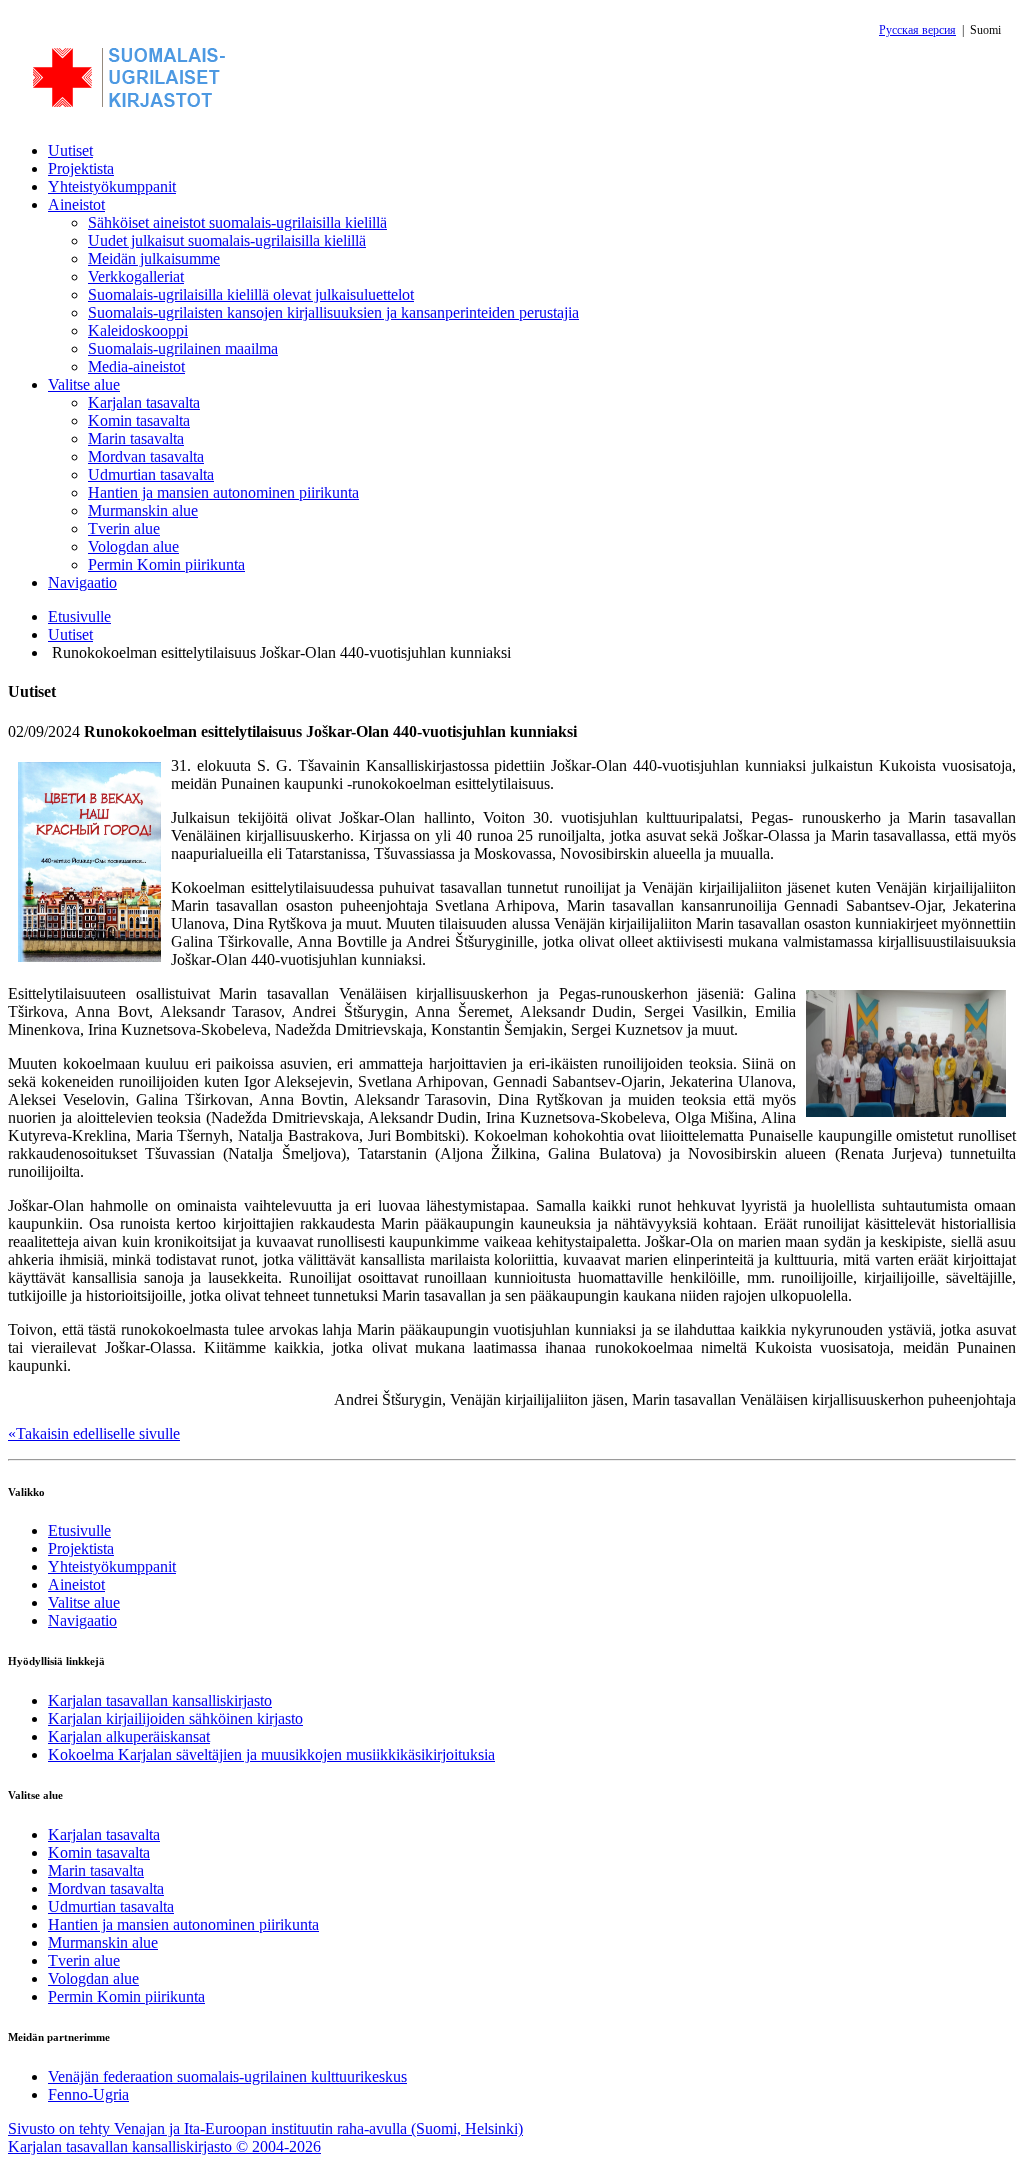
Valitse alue (84, 384)
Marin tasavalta (136, 438)
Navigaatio (82, 582)
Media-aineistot (136, 366)
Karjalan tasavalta (144, 402)
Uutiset (70, 150)
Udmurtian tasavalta (151, 474)
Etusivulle (79, 616)
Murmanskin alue (143, 510)
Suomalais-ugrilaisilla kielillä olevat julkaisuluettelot (251, 294)
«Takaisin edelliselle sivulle (94, 1433)
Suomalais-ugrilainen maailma (183, 348)
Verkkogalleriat (136, 276)
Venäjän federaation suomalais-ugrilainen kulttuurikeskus (227, 2076)
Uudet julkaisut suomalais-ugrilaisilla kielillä (227, 240)
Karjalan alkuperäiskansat (129, 1736)
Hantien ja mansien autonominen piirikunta (223, 492)
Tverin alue (124, 528)
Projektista (81, 168)
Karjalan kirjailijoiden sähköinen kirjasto (175, 1718)
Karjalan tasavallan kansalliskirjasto (160, 1700)
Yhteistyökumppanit (112, 186)
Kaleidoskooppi (138, 330)
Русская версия (917, 30)
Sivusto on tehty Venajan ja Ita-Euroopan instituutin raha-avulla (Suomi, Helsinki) (265, 2128)
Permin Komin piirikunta (166, 564)
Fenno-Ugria (88, 2094)
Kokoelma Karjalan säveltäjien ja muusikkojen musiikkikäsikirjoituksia (271, 1754)
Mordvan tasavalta (146, 456)
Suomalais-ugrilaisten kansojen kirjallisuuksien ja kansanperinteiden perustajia (333, 312)
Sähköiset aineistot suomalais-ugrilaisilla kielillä (237, 222)
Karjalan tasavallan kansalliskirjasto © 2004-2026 (164, 2146)
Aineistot (76, 204)
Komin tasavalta (139, 420)
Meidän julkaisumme (154, 258)
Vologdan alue (133, 546)
